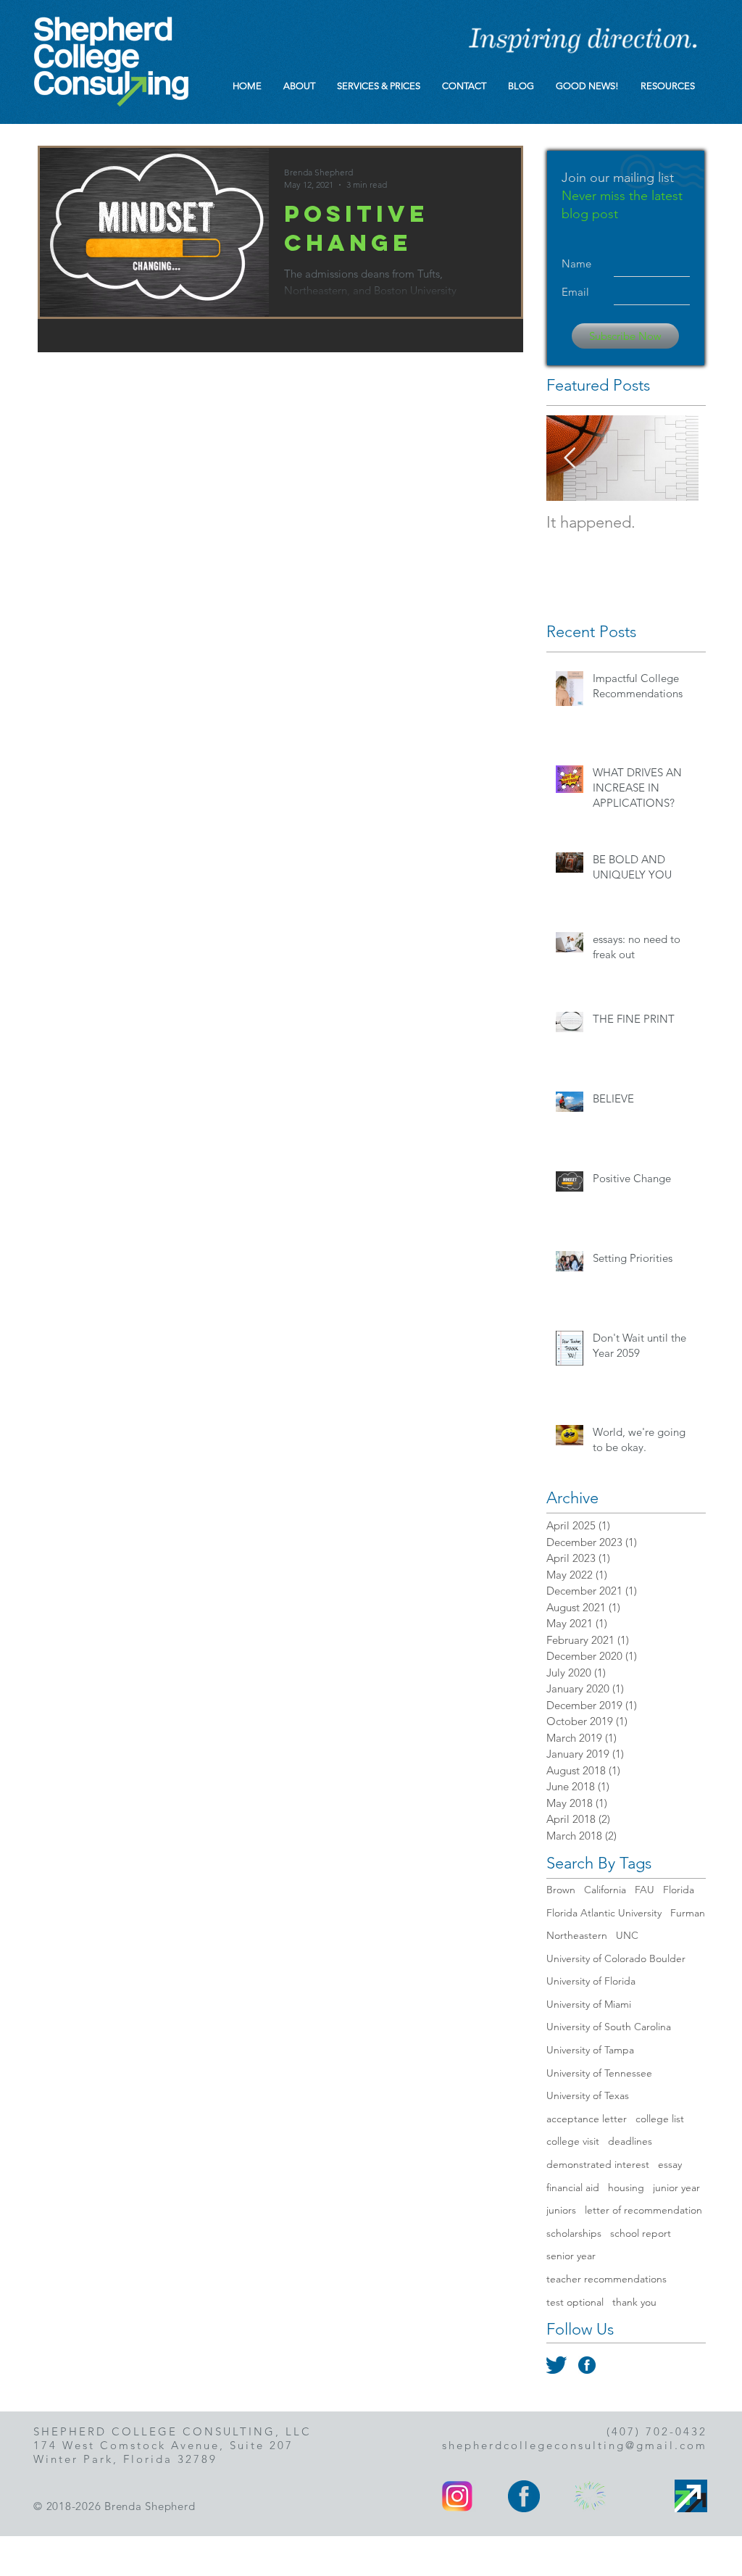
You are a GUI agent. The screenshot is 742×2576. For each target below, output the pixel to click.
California (605, 1890)
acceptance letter (587, 2119)
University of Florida (591, 1981)
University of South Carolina (609, 2027)
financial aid (573, 2187)
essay (670, 2164)
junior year (676, 2187)
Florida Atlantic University (604, 1913)
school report (641, 2233)
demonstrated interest (598, 2164)
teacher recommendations (606, 2279)
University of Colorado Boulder (616, 1958)
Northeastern (577, 1935)
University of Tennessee (599, 2073)
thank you (634, 2302)
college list (660, 2119)
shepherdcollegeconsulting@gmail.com (575, 2445)
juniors (561, 2210)
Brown (561, 1890)
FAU (645, 1890)
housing (626, 2187)
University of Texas (588, 2095)
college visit (573, 2141)
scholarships (574, 2233)
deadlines (630, 2141)
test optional (575, 2302)
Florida (679, 1890)
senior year (571, 2256)
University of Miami (589, 2004)
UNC (627, 1935)
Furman (688, 1913)
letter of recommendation (643, 2210)
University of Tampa (590, 2050)
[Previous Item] (570, 458)
